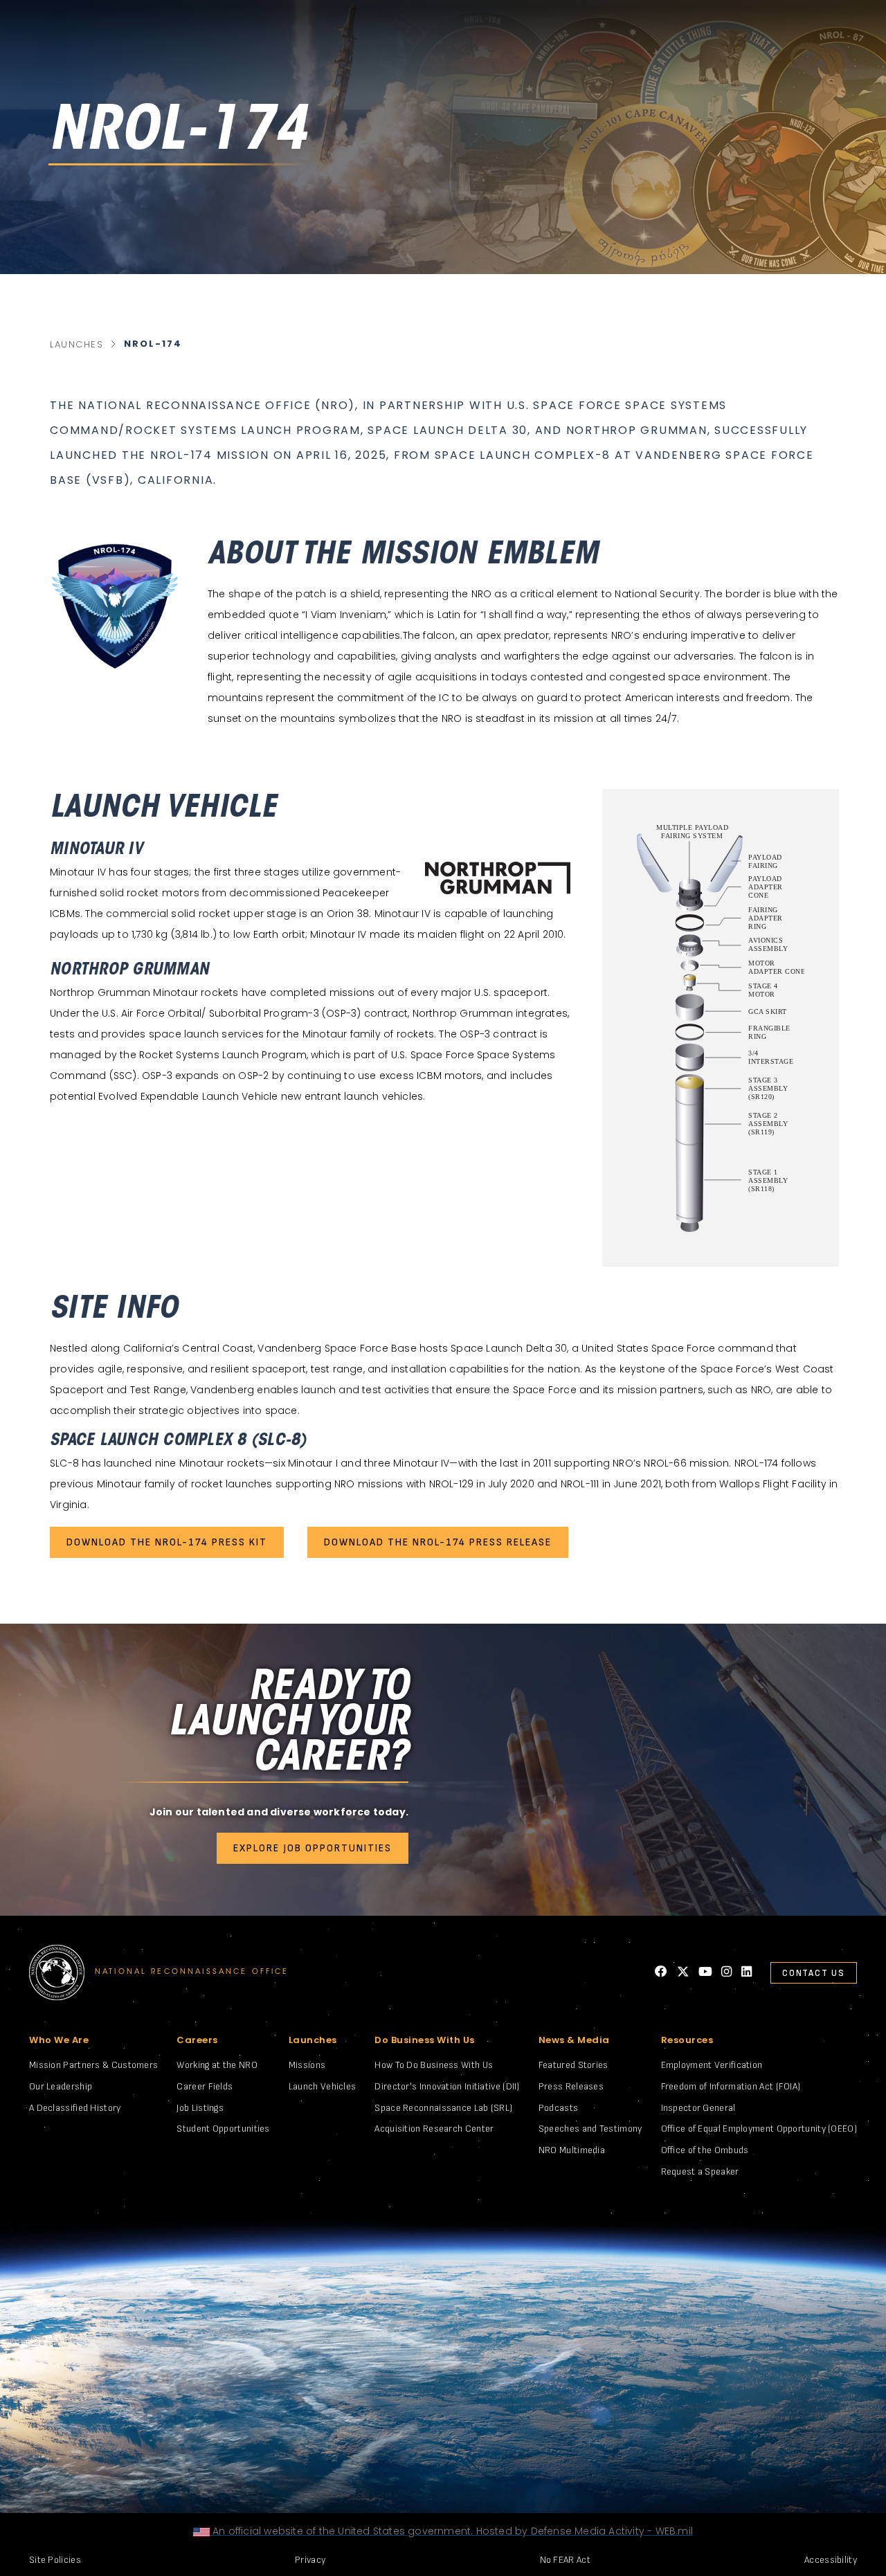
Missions (307, 2065)
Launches (76, 344)
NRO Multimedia (572, 2150)
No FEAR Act (565, 2560)
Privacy (310, 2560)
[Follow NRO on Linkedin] (747, 1972)
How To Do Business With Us (434, 2065)
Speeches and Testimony (590, 2129)
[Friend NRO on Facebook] (661, 1972)
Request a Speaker (700, 2171)
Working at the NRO (217, 2065)
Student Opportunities (223, 2129)
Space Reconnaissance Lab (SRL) (443, 2108)
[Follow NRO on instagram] (726, 1972)
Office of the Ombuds (705, 2150)
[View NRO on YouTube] (705, 1972)
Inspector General (698, 2108)
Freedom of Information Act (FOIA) (731, 2086)
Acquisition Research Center (434, 2129)
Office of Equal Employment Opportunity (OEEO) (759, 2129)
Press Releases (571, 2086)
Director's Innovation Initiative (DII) (447, 2086)
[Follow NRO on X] (683, 1972)
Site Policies (55, 2560)
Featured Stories (573, 2065)
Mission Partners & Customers (93, 2065)
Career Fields (205, 2086)
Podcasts (558, 2108)
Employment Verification (712, 2065)
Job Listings (200, 2108)
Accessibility (831, 2560)
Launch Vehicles (323, 2086)
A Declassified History (75, 2108)
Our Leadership (61, 2086)
